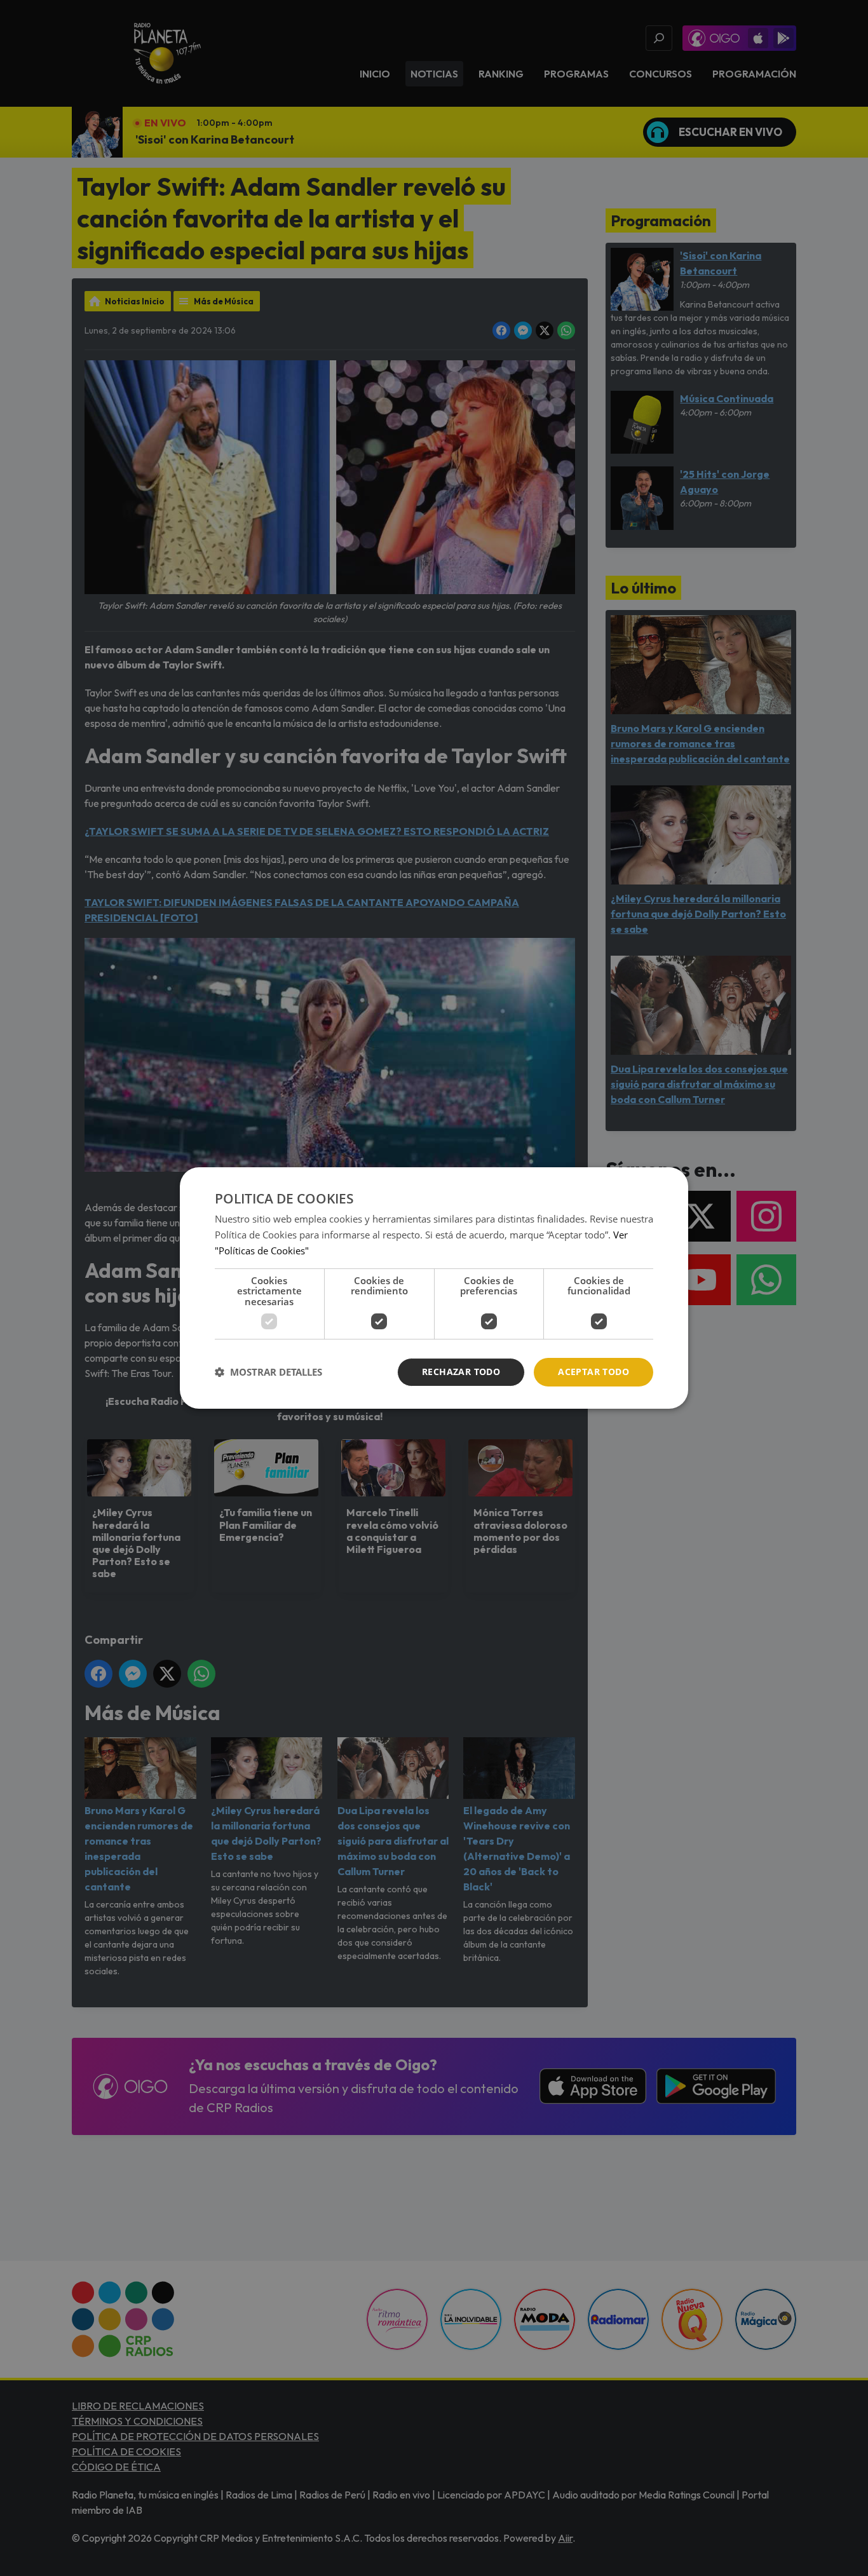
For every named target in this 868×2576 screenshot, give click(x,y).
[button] (268, 1373)
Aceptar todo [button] (593, 1372)
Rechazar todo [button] (461, 1372)
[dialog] (434, 1288)
